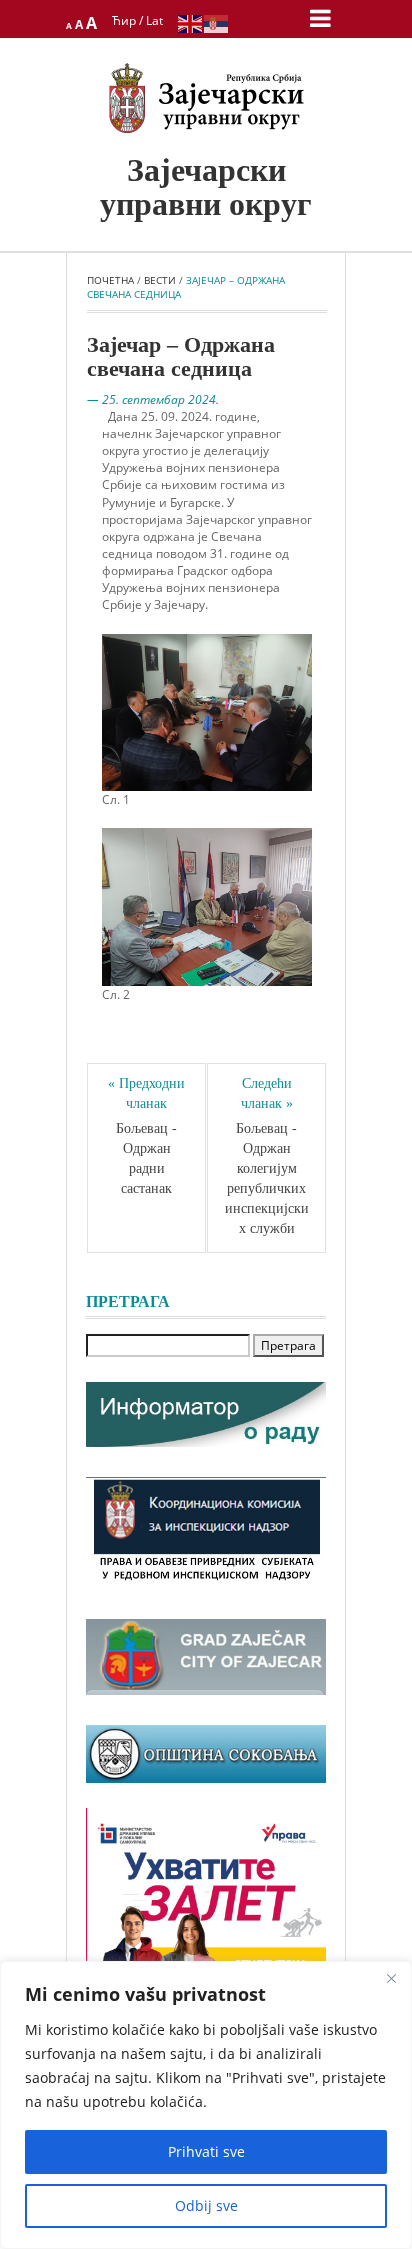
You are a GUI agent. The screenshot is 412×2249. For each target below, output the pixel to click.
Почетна (110, 280)
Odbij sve (206, 2205)
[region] (206, 2105)
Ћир (124, 20)
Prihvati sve (206, 2151)
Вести (160, 280)
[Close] (391, 1978)
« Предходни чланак (148, 1093)
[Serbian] (217, 22)
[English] (191, 22)
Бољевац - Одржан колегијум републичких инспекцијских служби (267, 1178)
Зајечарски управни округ (206, 187)
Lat (154, 20)
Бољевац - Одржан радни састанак (148, 1158)
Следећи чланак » (268, 1093)
